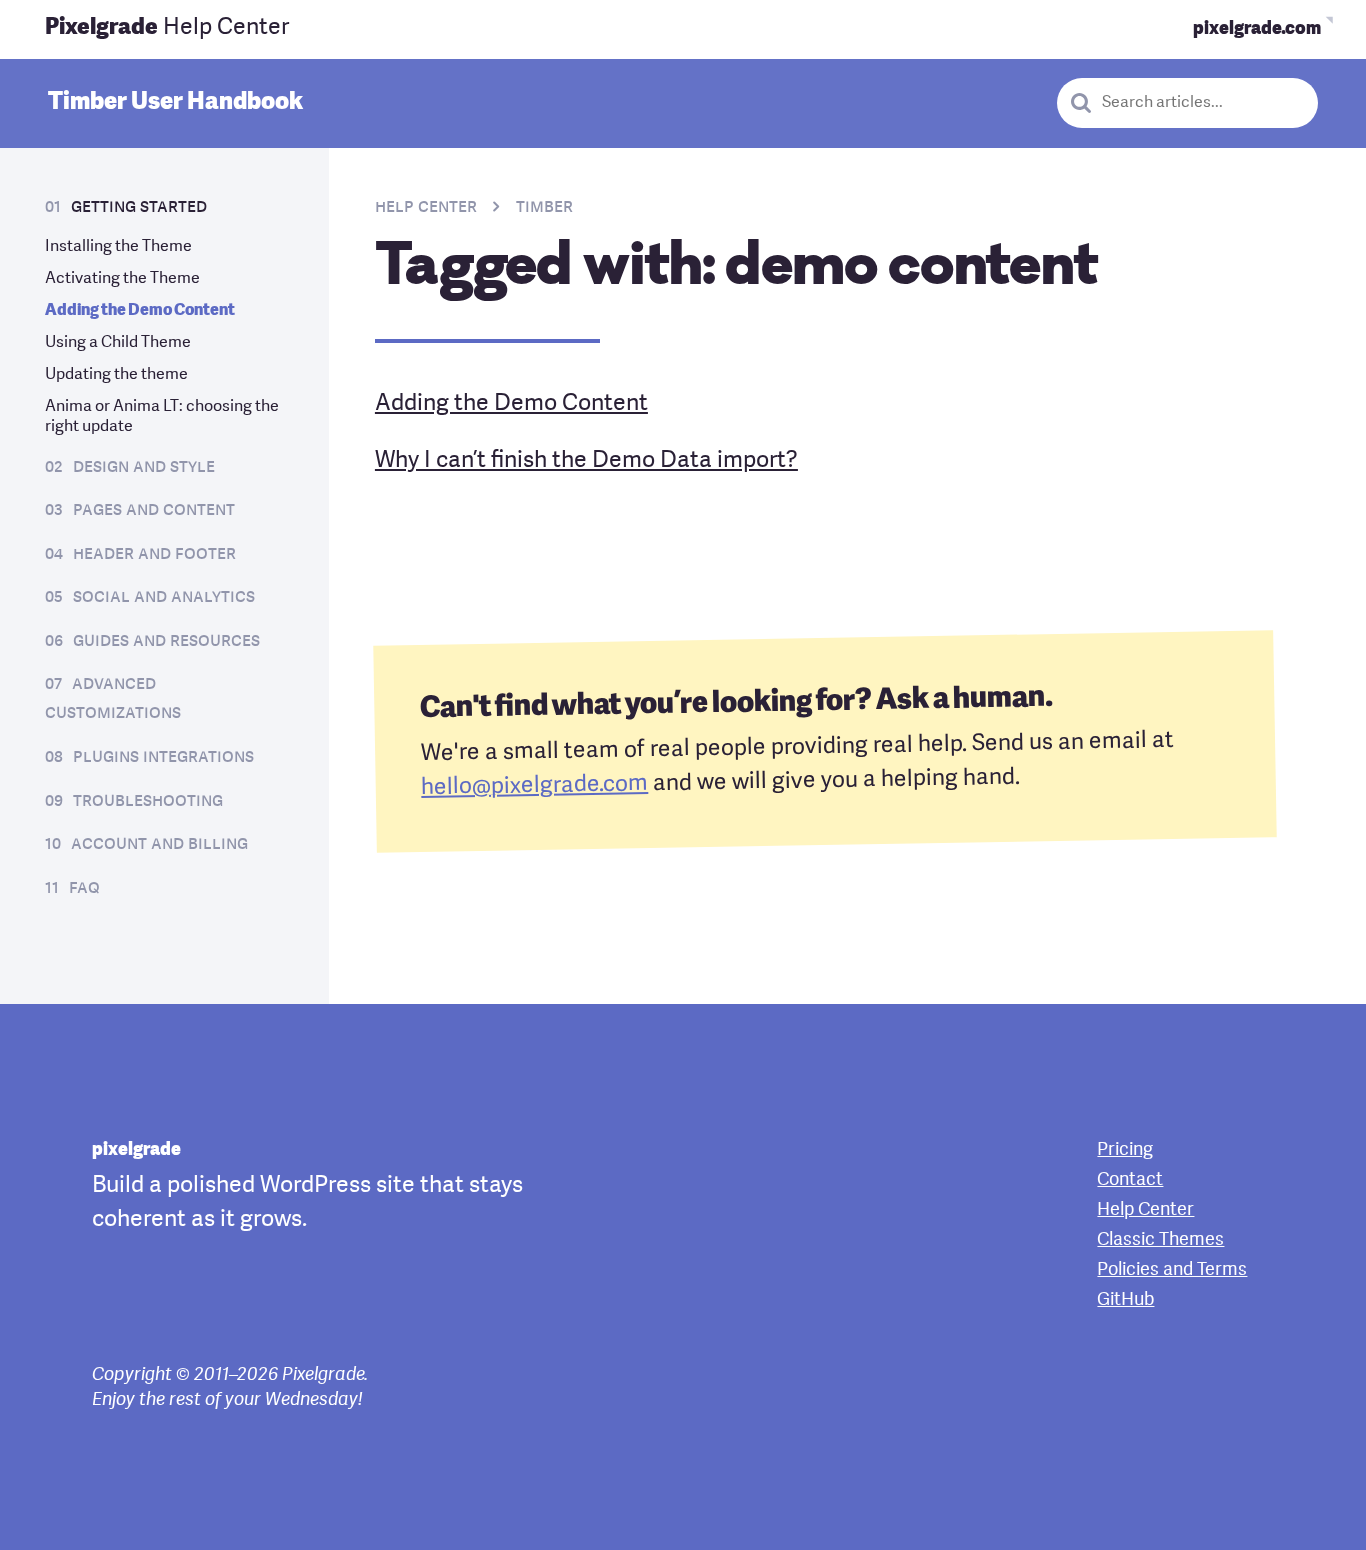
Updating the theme (116, 375)
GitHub (1125, 1300)
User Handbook (175, 103)
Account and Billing (159, 844)
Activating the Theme (122, 279)
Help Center (167, 28)
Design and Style (144, 467)
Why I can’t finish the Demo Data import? (586, 461)
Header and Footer (154, 554)
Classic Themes (1160, 1240)
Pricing (1125, 1150)
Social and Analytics (164, 597)
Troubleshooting (148, 801)
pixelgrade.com (1257, 29)
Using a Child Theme (118, 343)
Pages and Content (154, 510)
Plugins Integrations (163, 757)
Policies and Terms (1172, 1270)
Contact (1130, 1180)
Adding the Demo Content (140, 311)
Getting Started (139, 207)
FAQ (84, 888)
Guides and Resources (166, 641)
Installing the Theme (118, 247)
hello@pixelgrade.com (534, 786)
